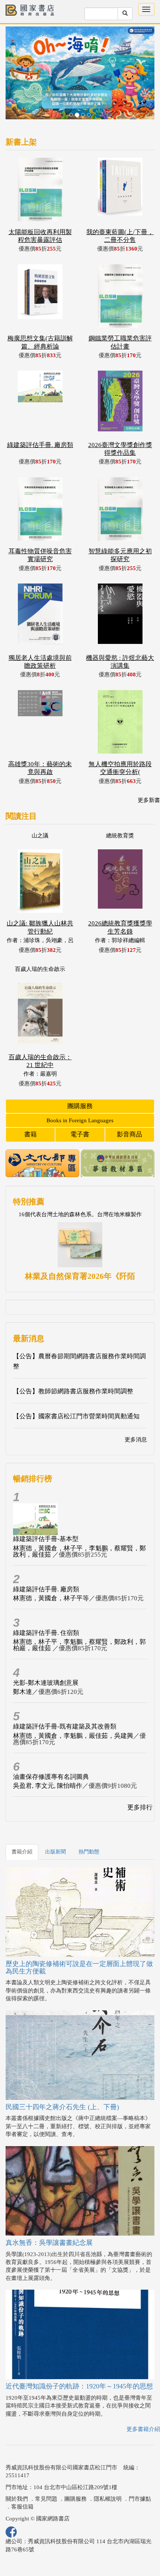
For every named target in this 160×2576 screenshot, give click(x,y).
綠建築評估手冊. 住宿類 (46, 1633)
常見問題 (46, 2499)
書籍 (31, 1134)
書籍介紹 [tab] (22, 1852)
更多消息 (136, 1440)
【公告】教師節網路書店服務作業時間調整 (73, 1391)
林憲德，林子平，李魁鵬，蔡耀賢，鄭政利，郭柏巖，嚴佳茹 (79, 1645)
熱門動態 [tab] (89, 1852)
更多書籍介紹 (143, 2429)
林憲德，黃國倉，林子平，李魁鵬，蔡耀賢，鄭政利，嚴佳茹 (79, 1551)
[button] (17, 77)
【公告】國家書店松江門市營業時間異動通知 (76, 1416)
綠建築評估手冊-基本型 (46, 1539)
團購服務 (80, 1106)
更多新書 (149, 800)
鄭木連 (23, 1692)
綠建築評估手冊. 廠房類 (46, 1589)
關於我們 (17, 2499)
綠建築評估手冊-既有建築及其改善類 (65, 1726)
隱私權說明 (108, 2499)
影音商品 (129, 1134)
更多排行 (140, 1807)
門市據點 (140, 2499)
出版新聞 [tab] (55, 1852)
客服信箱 (22, 2507)
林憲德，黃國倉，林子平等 (51, 1598)
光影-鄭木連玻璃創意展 (46, 1683)
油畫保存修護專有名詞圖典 (51, 1777)
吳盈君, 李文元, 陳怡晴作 (48, 1786)
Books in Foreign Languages (80, 1120)
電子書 (80, 1134)
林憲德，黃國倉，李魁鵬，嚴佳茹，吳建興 (73, 1736)
